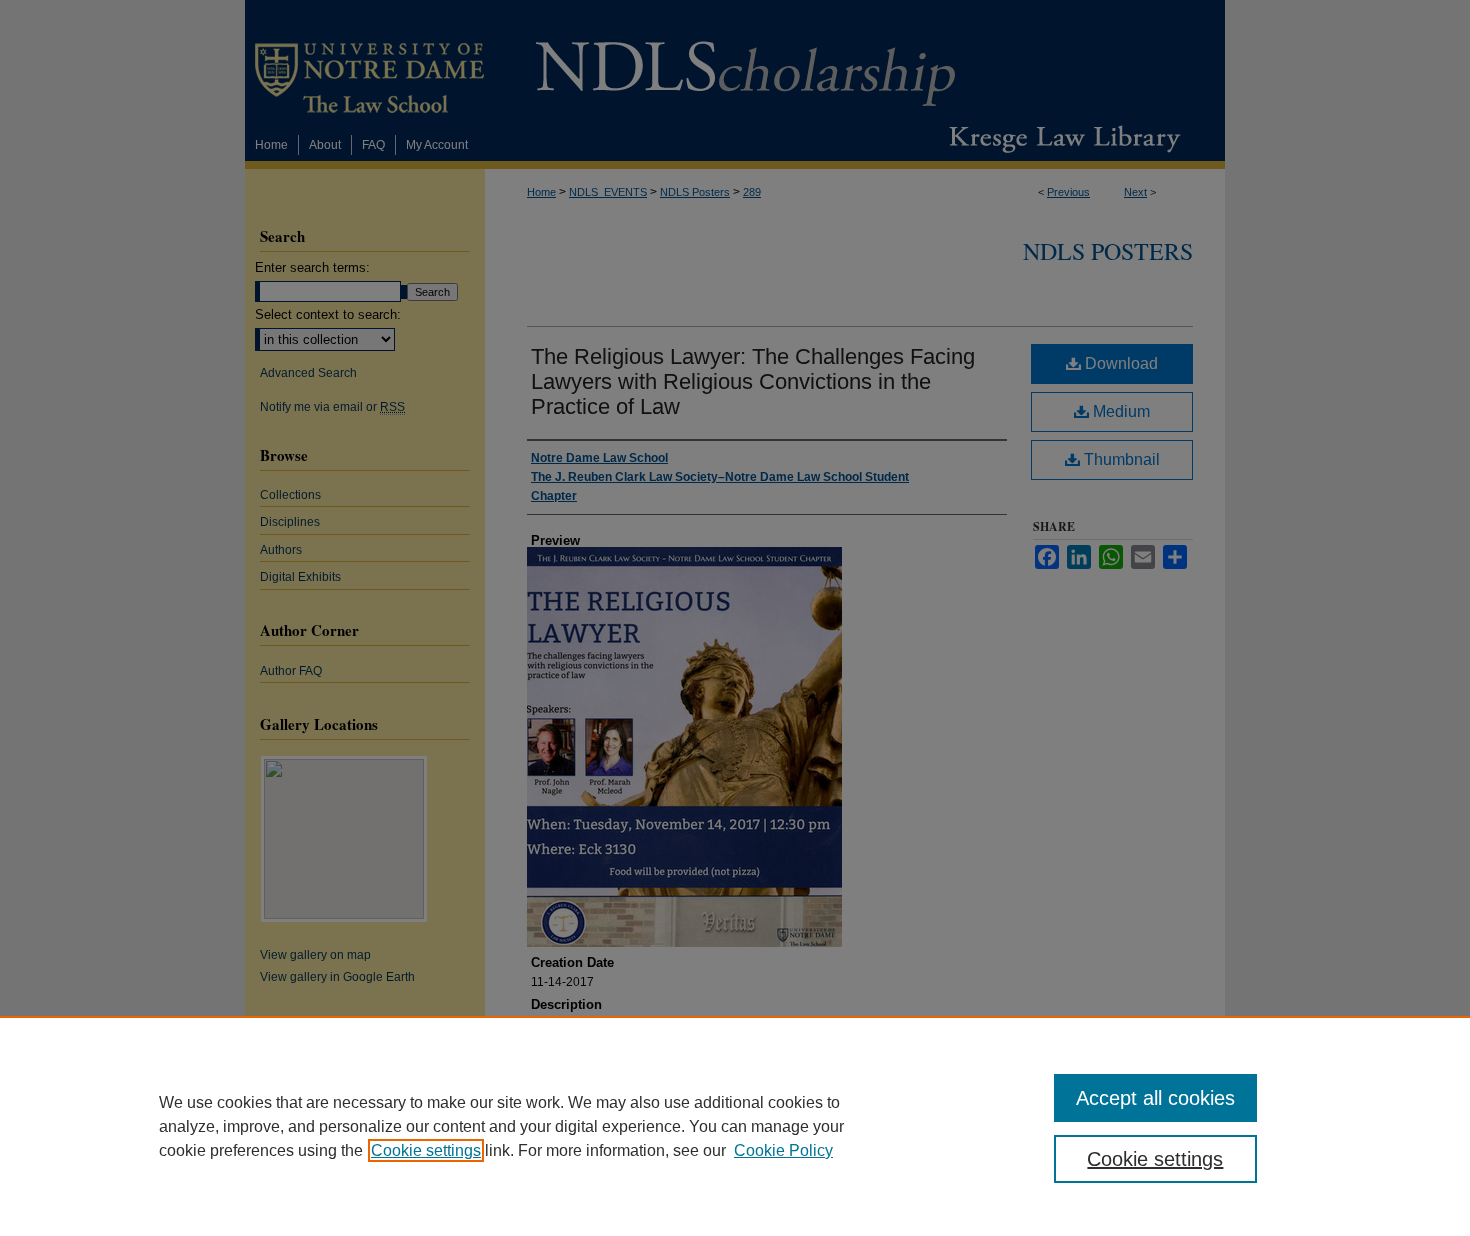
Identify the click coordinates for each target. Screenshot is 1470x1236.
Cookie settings (426, 1150)
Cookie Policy (783, 1150)
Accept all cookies (1155, 1098)
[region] (735, 1126)
